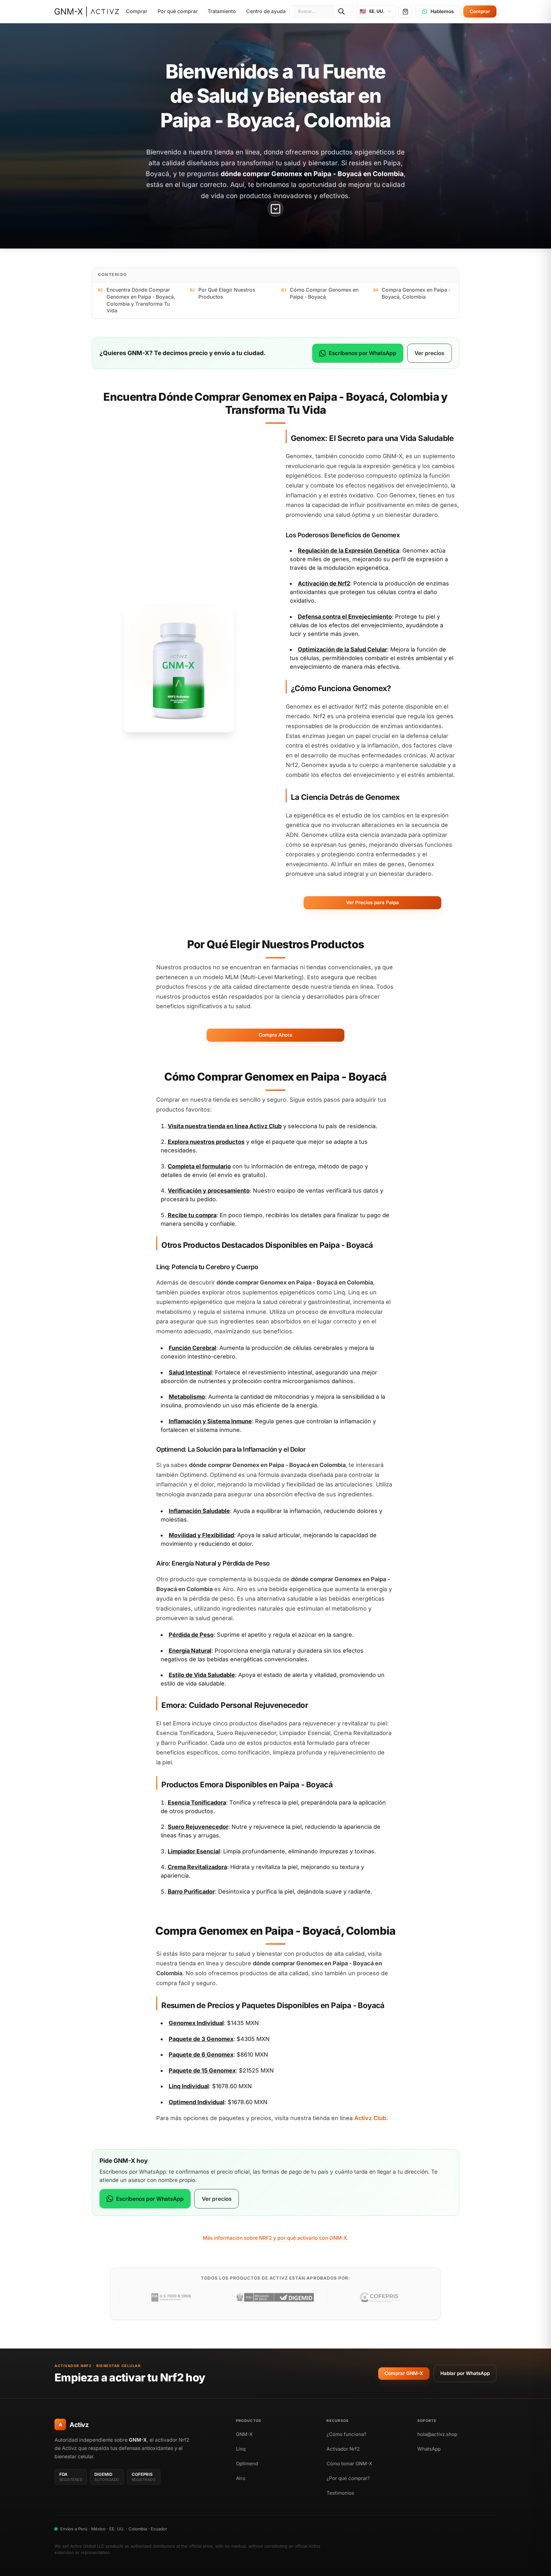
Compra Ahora (275, 1035)
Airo (241, 2478)
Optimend (247, 2464)
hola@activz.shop (437, 2434)
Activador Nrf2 (343, 2449)
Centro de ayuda (266, 11)
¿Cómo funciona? (346, 2434)
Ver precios (429, 353)
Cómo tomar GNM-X (349, 2464)
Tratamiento (222, 11)
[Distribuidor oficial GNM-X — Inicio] (87, 11)
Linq (241, 2449)
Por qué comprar (178, 11)
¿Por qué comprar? (348, 2478)
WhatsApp (429, 2449)
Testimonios (340, 2493)
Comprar (137, 11)
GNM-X (244, 2434)
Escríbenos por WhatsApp (363, 353)
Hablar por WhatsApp (465, 2373)
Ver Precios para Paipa (372, 902)
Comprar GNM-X (404, 2373)
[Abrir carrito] (405, 11)
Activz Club (265, 1126)
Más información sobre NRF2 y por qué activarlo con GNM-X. (276, 2238)
